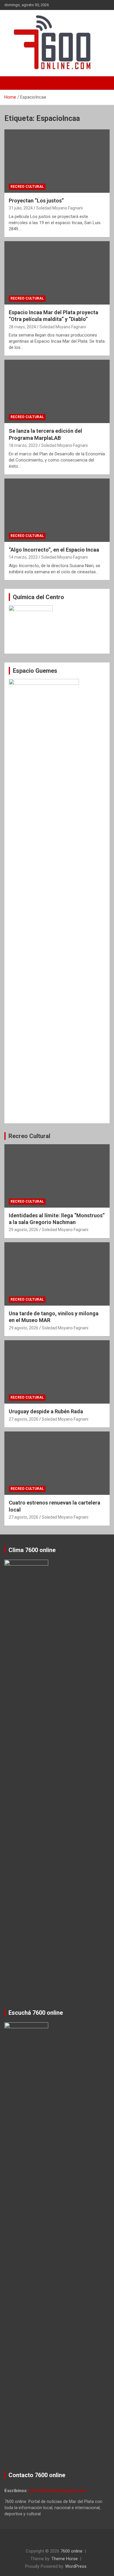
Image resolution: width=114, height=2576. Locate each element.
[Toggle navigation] (12, 83)
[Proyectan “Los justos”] (57, 161)
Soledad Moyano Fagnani (59, 208)
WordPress (76, 2566)
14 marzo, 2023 (23, 557)
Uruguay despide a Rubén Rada (46, 1411)
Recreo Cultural (27, 187)
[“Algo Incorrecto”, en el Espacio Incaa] (57, 510)
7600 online (71, 2551)
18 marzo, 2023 (23, 445)
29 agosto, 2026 (24, 1230)
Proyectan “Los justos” (37, 201)
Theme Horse (65, 2559)
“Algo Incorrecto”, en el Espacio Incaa (54, 550)
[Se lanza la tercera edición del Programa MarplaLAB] (57, 392)
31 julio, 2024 (21, 208)
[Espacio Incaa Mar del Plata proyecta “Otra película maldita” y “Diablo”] (57, 273)
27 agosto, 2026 (24, 1419)
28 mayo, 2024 (22, 327)
